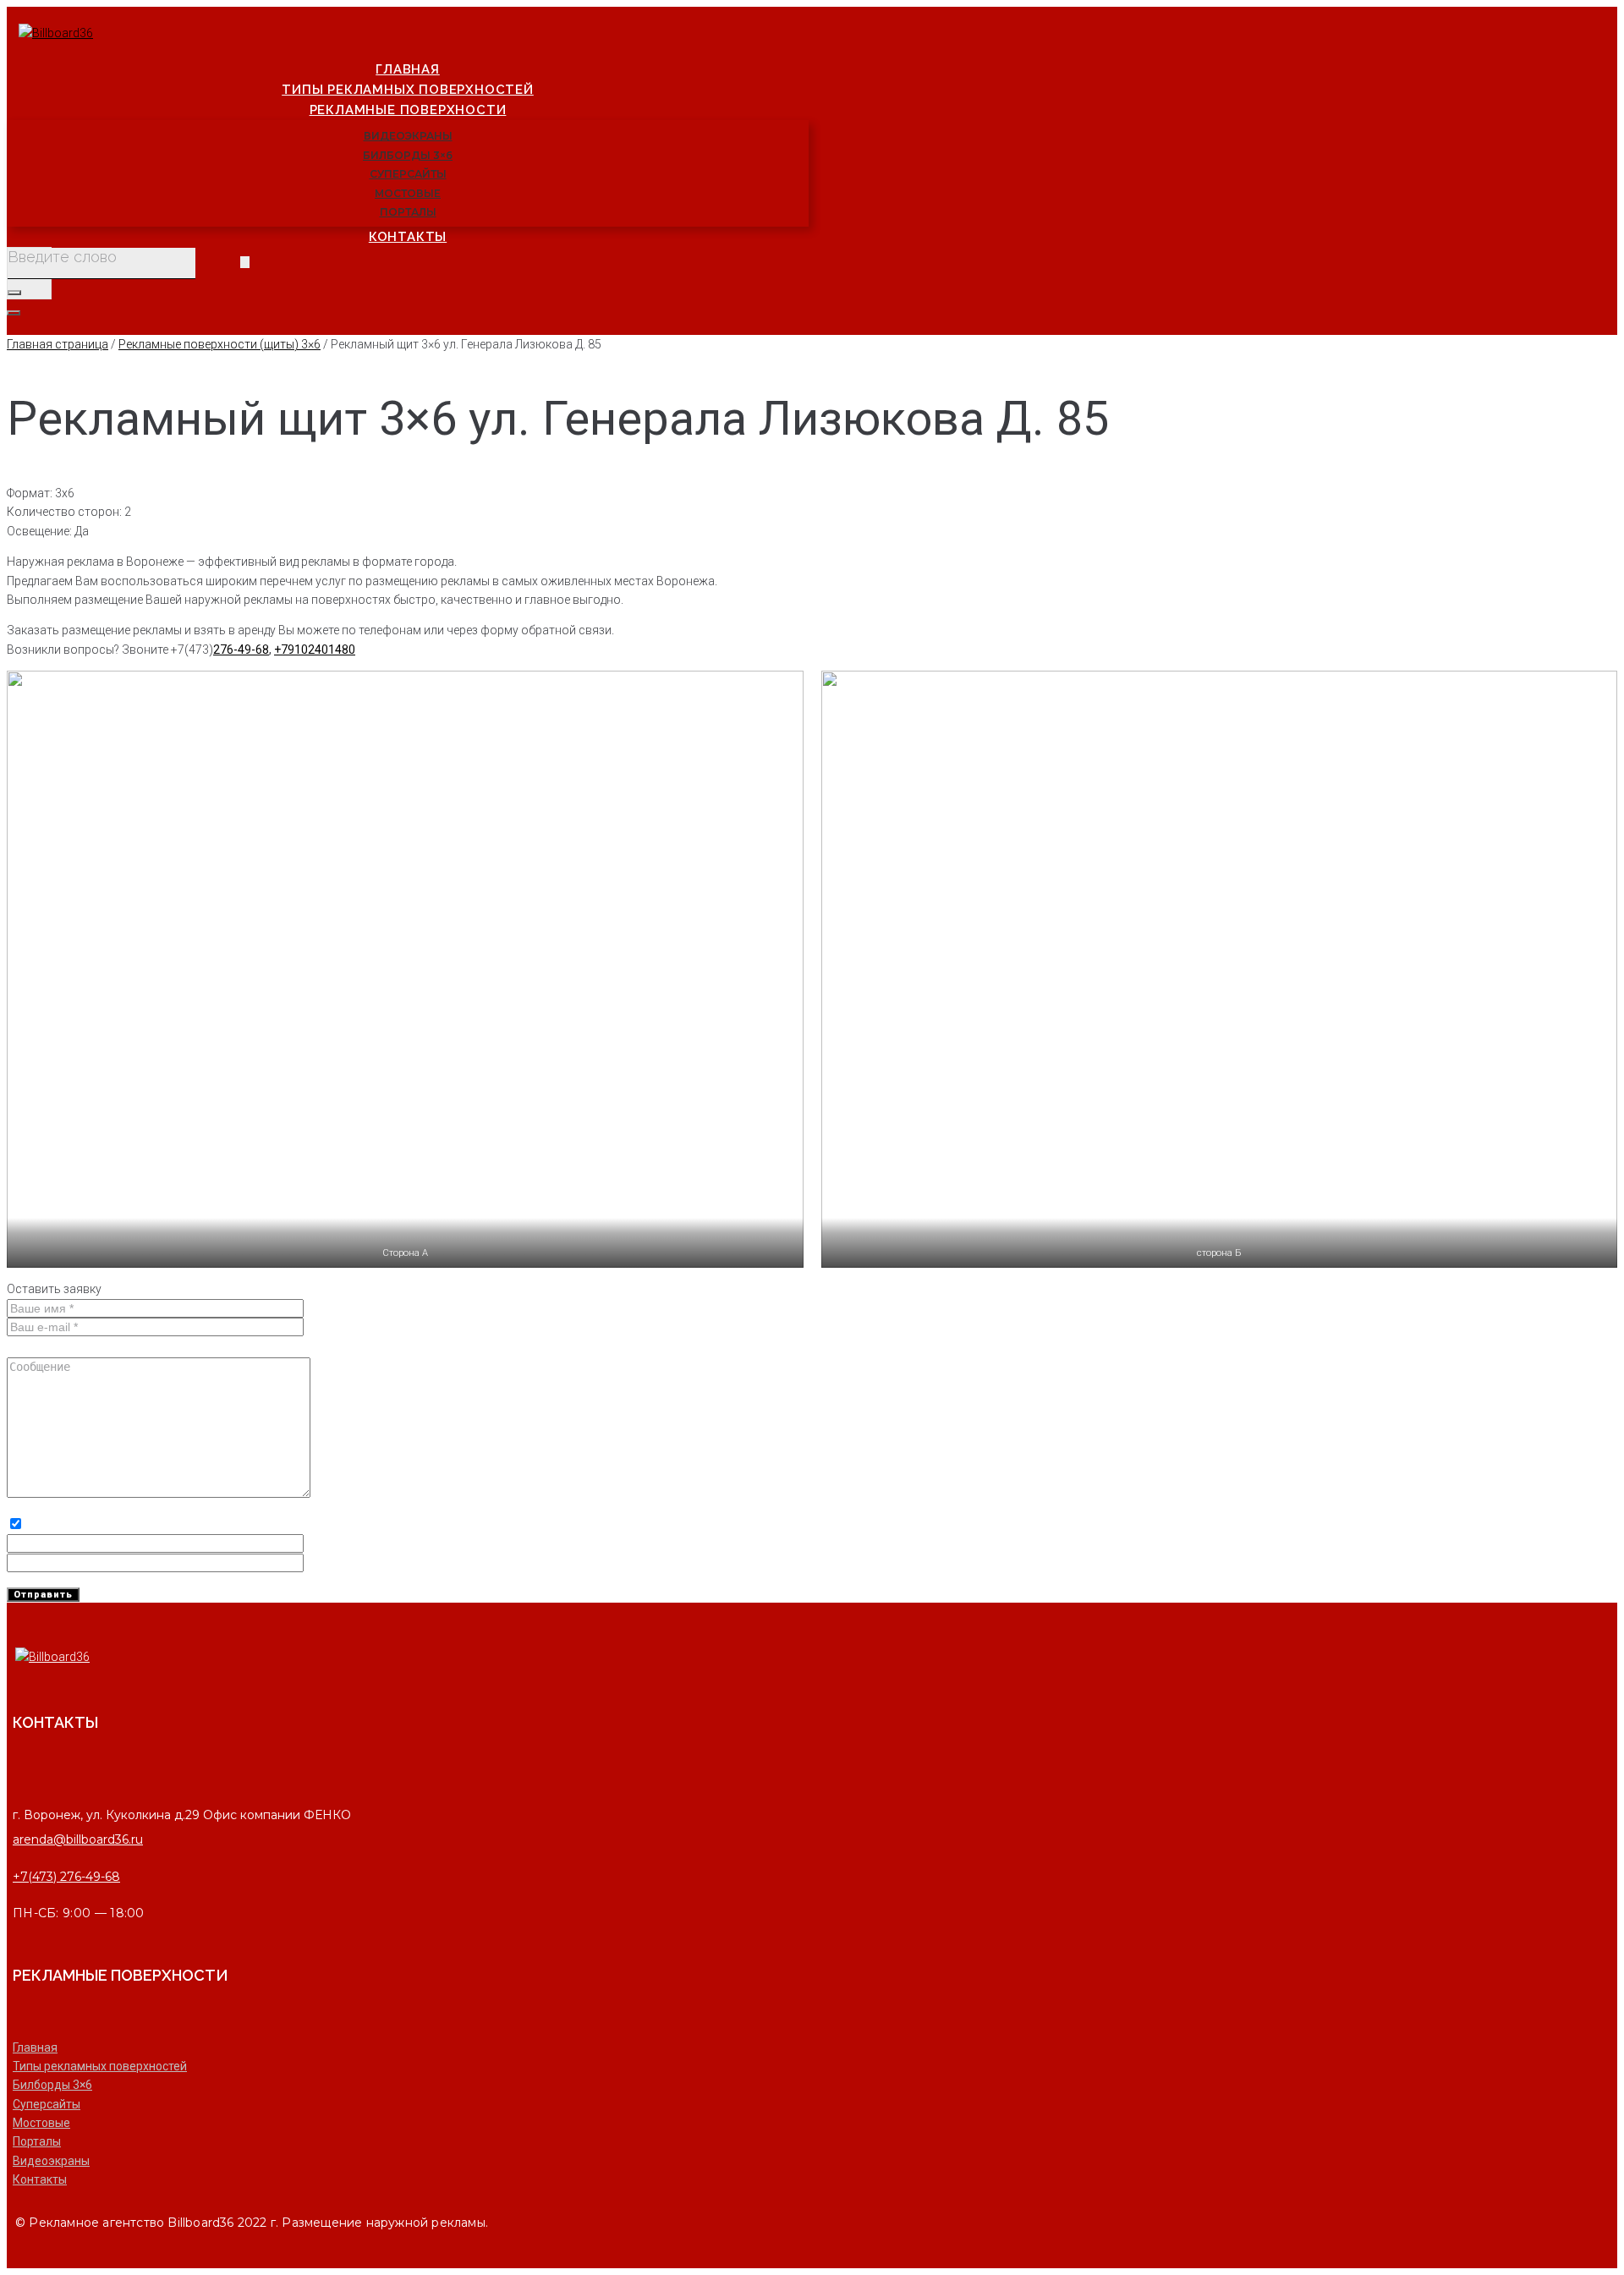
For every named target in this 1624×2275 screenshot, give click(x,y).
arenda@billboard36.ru (78, 1839)
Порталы (37, 2141)
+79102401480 (315, 650)
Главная (35, 2047)
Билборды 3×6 (52, 2085)
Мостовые (41, 2123)
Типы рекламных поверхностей (100, 2066)
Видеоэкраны (51, 2161)
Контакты (40, 2179)
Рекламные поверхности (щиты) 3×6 (219, 344)
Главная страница (58, 344)
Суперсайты (47, 2104)
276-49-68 (241, 650)
